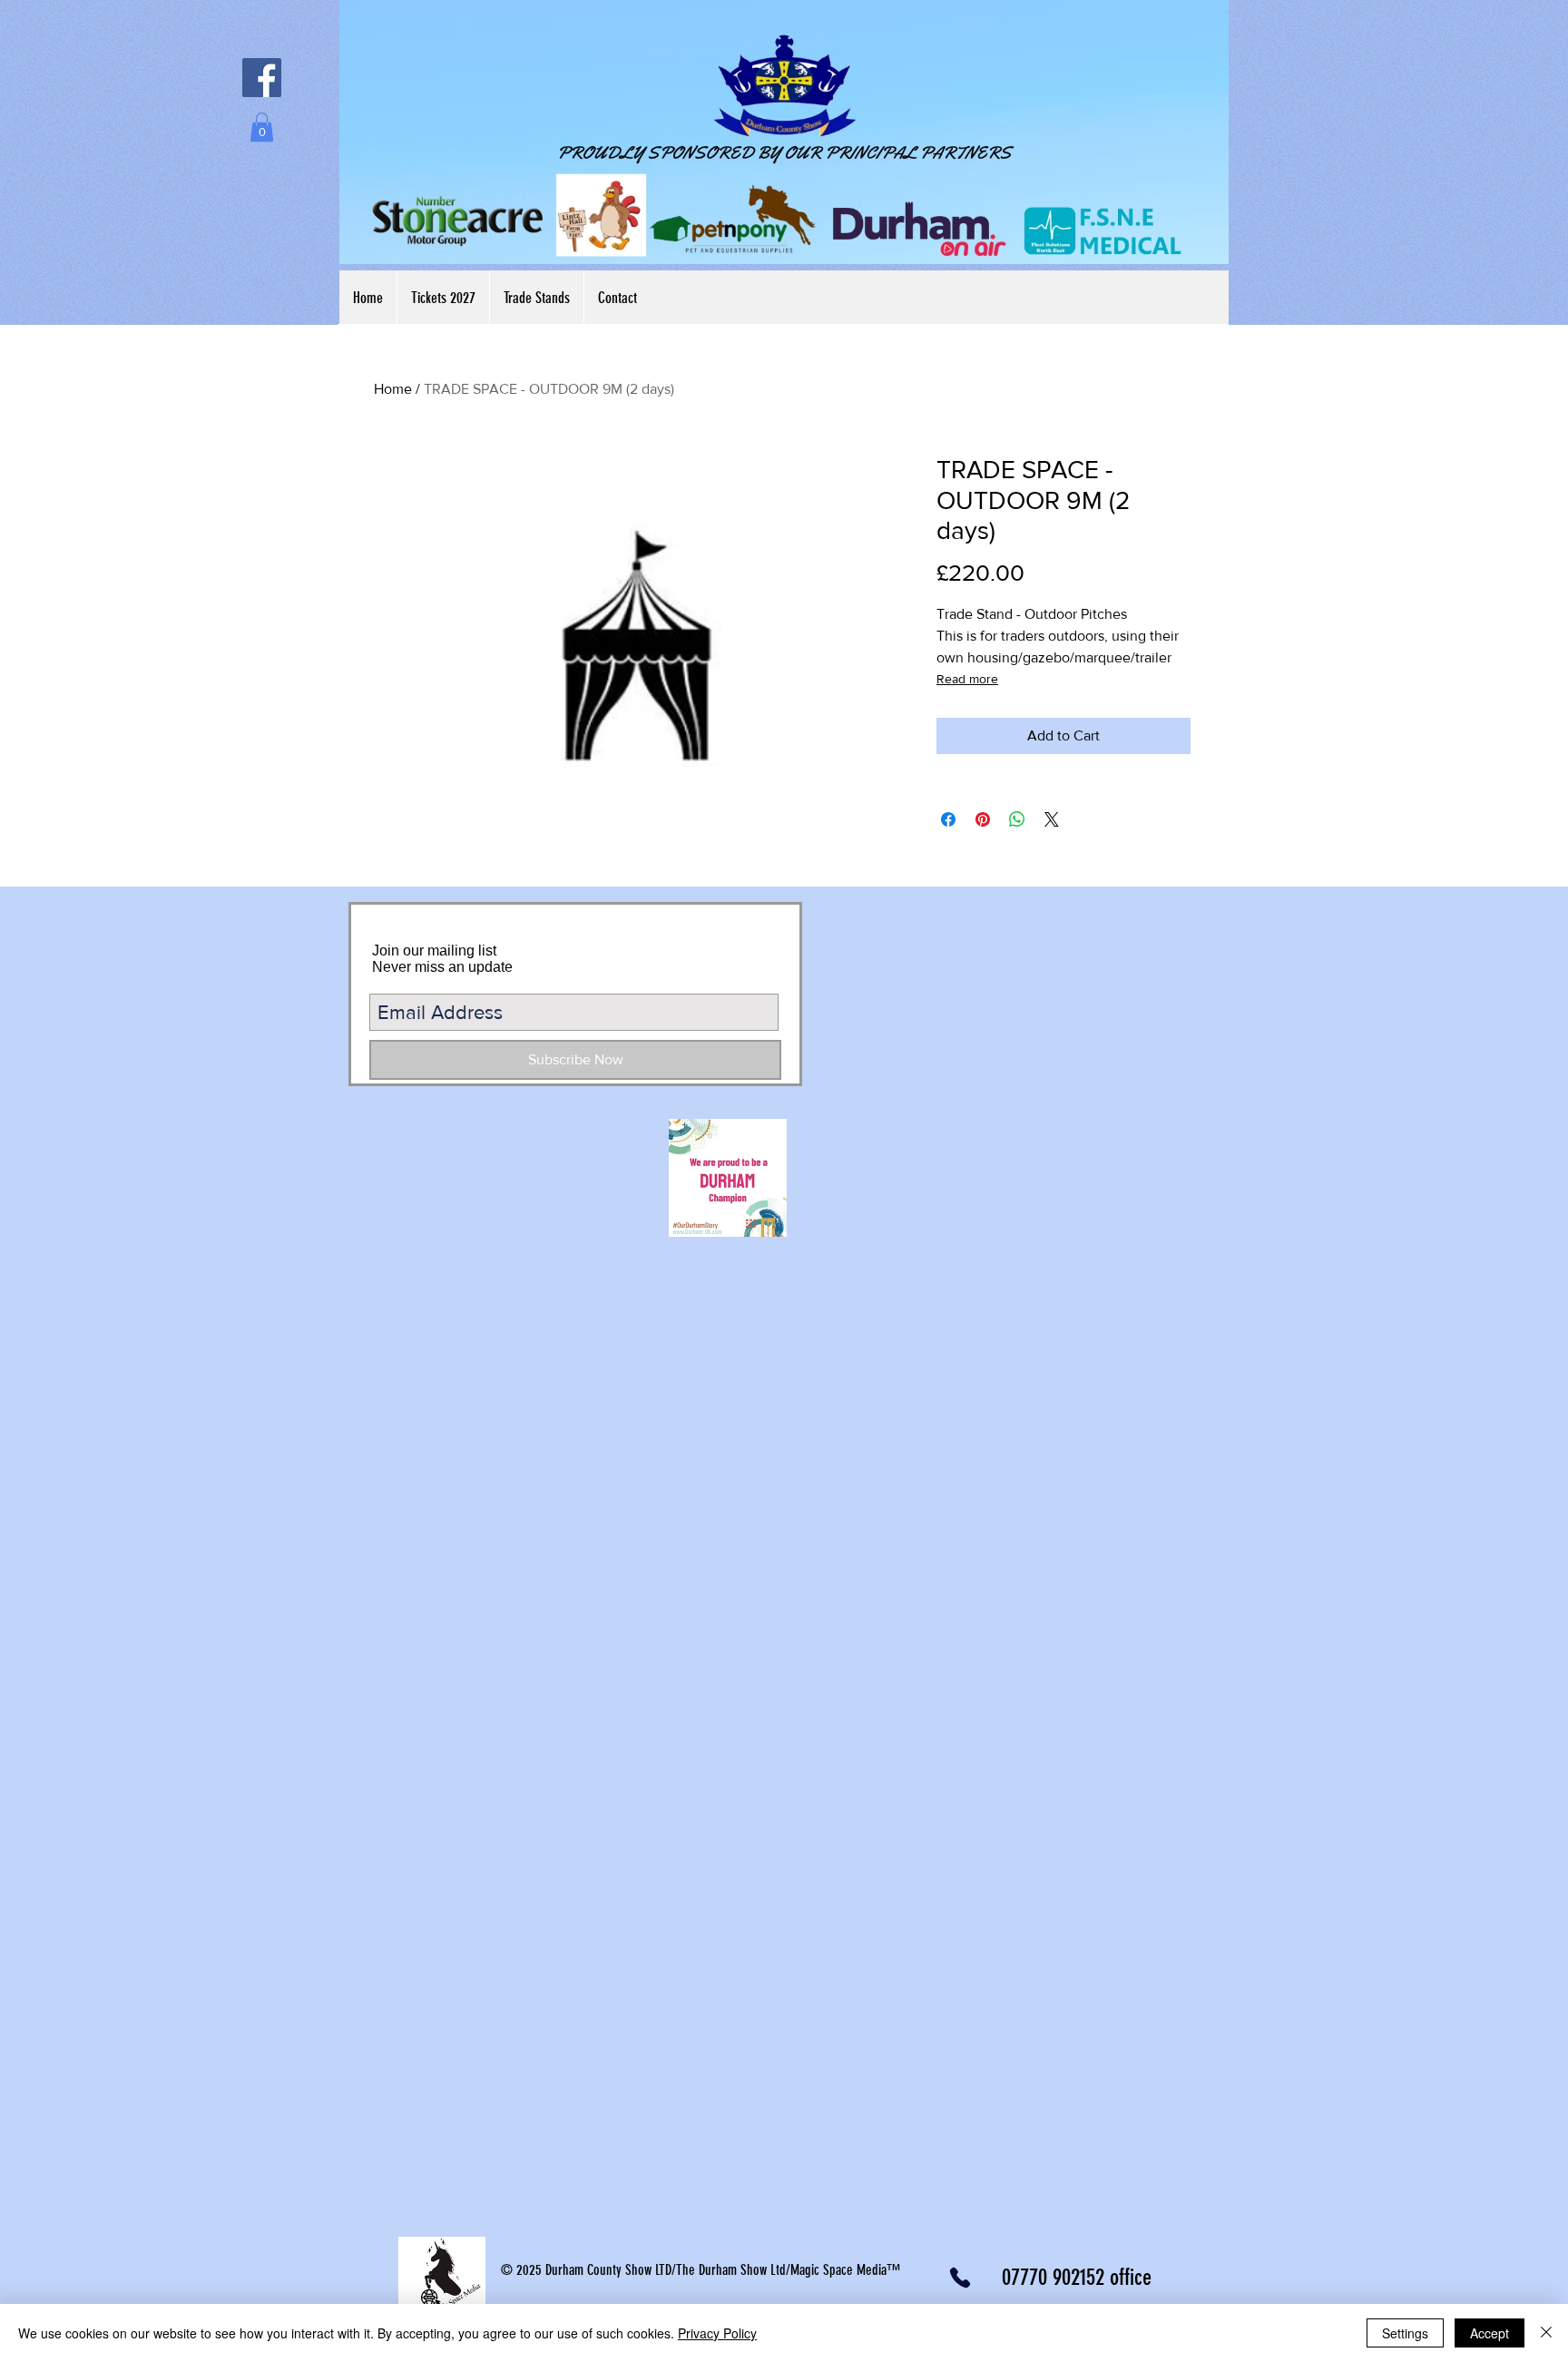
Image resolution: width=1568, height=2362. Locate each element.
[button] (262, 127)
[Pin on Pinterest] (983, 819)
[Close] (1546, 2333)
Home (393, 389)
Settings (1405, 2333)
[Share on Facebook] (948, 819)
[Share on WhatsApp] (1017, 819)
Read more (967, 679)
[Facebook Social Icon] (262, 78)
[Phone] (960, 2278)
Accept (1490, 2333)
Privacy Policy (717, 2333)
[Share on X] (1052, 819)
